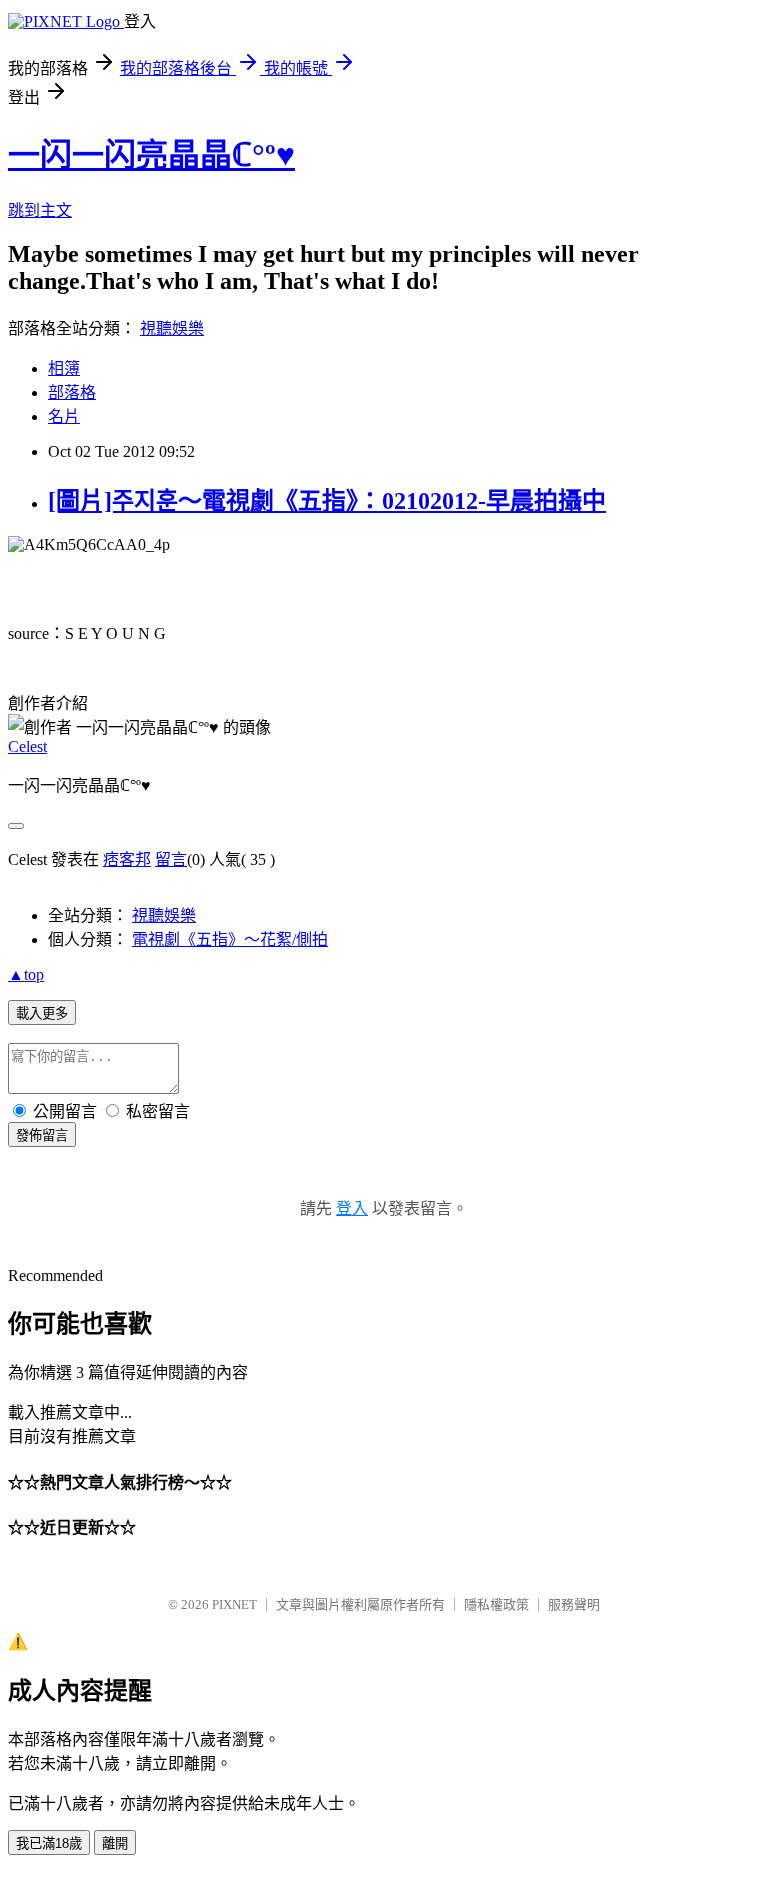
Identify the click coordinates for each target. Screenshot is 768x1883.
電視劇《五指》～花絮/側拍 (230, 939)
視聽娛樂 (172, 328)
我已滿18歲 (49, 1843)
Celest (27, 746)
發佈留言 (42, 1135)
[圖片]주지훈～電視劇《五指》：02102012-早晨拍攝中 (327, 501)
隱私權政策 (496, 1604)
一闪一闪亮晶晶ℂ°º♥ (151, 155)
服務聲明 (574, 1604)
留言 (171, 859)
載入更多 (42, 1013)
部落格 (72, 392)
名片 (64, 416)
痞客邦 (127, 859)
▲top (26, 974)
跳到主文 (40, 210)
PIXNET (234, 1604)
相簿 (64, 368)
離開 (115, 1843)
